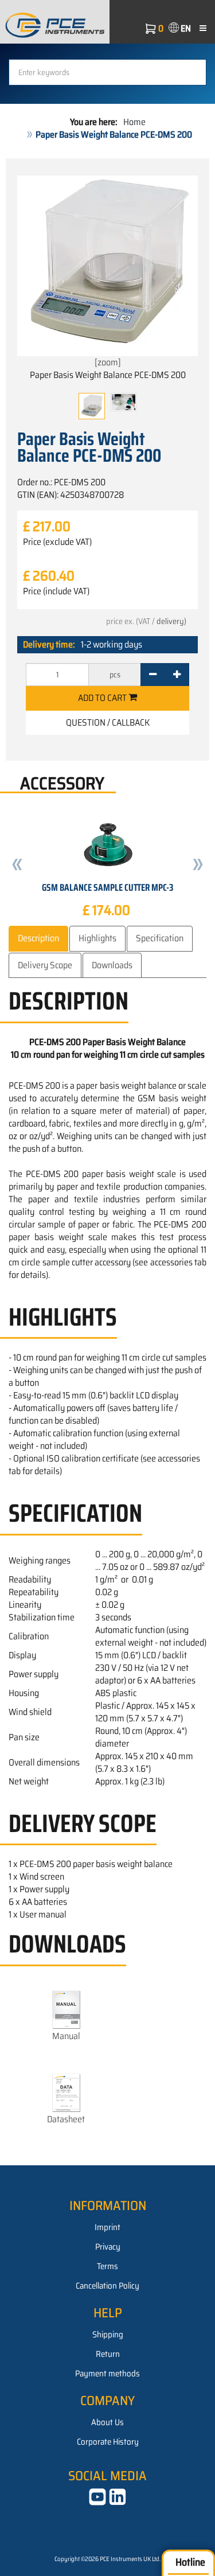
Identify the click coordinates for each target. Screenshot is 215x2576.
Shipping (108, 2335)
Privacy (108, 2247)
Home (134, 122)
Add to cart (103, 698)
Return (108, 2354)
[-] (153, 675)
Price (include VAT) (56, 591)
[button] (17, 866)
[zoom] (108, 362)
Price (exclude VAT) (57, 542)
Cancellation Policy (107, 2286)
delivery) (171, 621)
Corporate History (108, 2442)
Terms (107, 2266)
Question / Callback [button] (108, 722)
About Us (107, 2422)
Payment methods (107, 2374)
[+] (177, 675)
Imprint (107, 2227)
